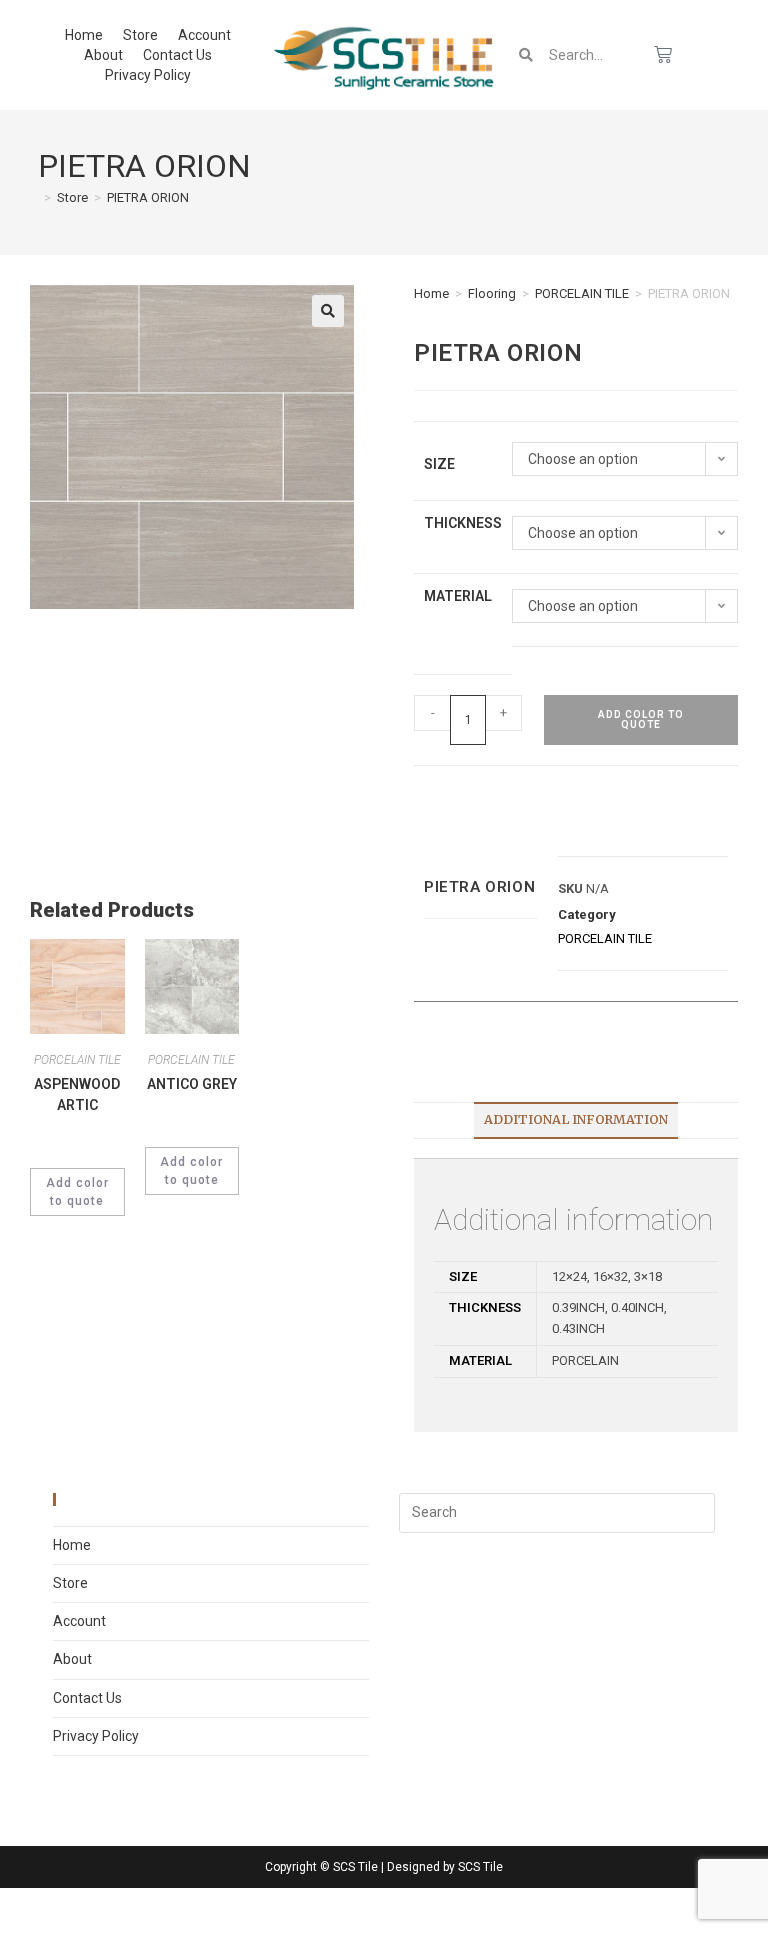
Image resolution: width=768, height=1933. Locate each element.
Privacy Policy (148, 75)
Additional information (576, 1119)
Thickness (463, 523)
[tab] (576, 1120)
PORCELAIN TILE (582, 293)
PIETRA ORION (148, 197)
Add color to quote (641, 719)
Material (458, 596)
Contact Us (177, 55)
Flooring (492, 293)
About (103, 55)
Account (204, 35)
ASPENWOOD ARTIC (77, 1094)
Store (140, 35)
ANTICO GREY (192, 1084)
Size (439, 464)
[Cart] (663, 55)
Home (84, 35)
